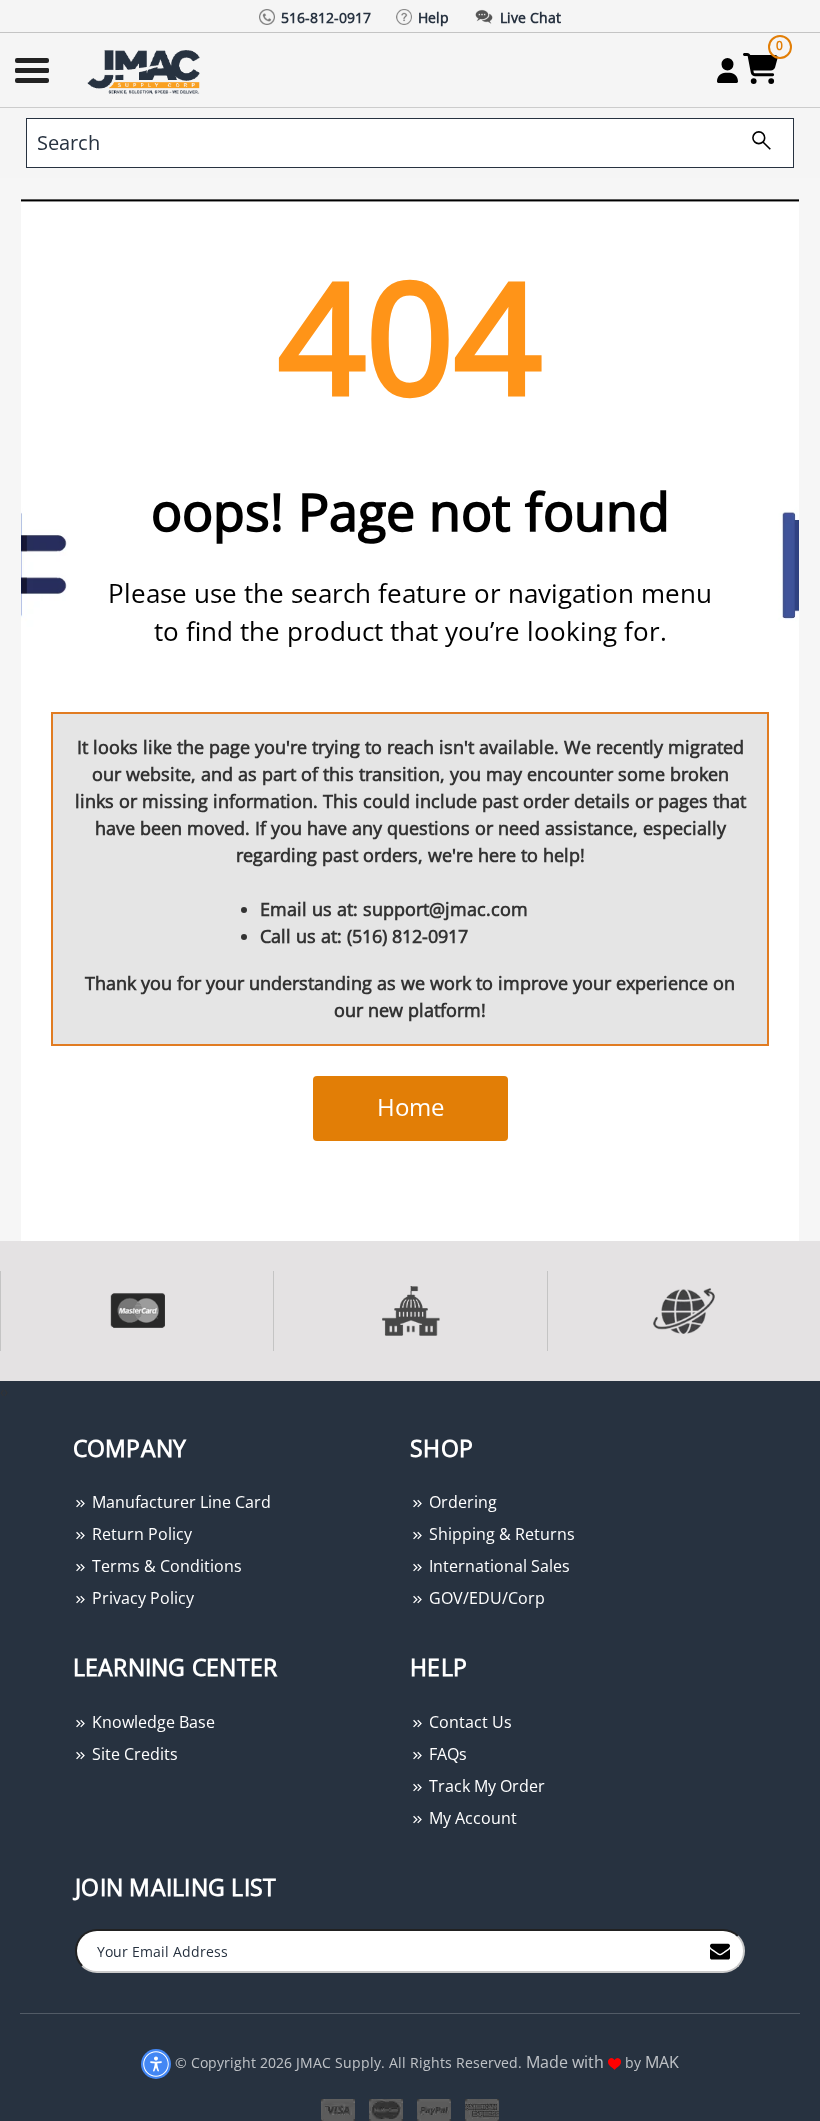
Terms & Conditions (165, 1566)
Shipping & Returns (500, 1534)
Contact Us (468, 1722)
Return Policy (140, 1534)
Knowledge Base (151, 1722)
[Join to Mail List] (720, 1950)
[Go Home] (146, 70)
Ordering (461, 1502)
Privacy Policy (141, 1598)
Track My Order (485, 1786)
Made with (567, 2062)
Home (410, 1106)
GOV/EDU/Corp (485, 1598)
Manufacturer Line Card (179, 1502)
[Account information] (727, 70)
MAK (662, 2062)
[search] (754, 143)
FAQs (446, 1754)
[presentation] (2, 1391)
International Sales (497, 1566)
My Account (471, 1818)
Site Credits (133, 1754)
